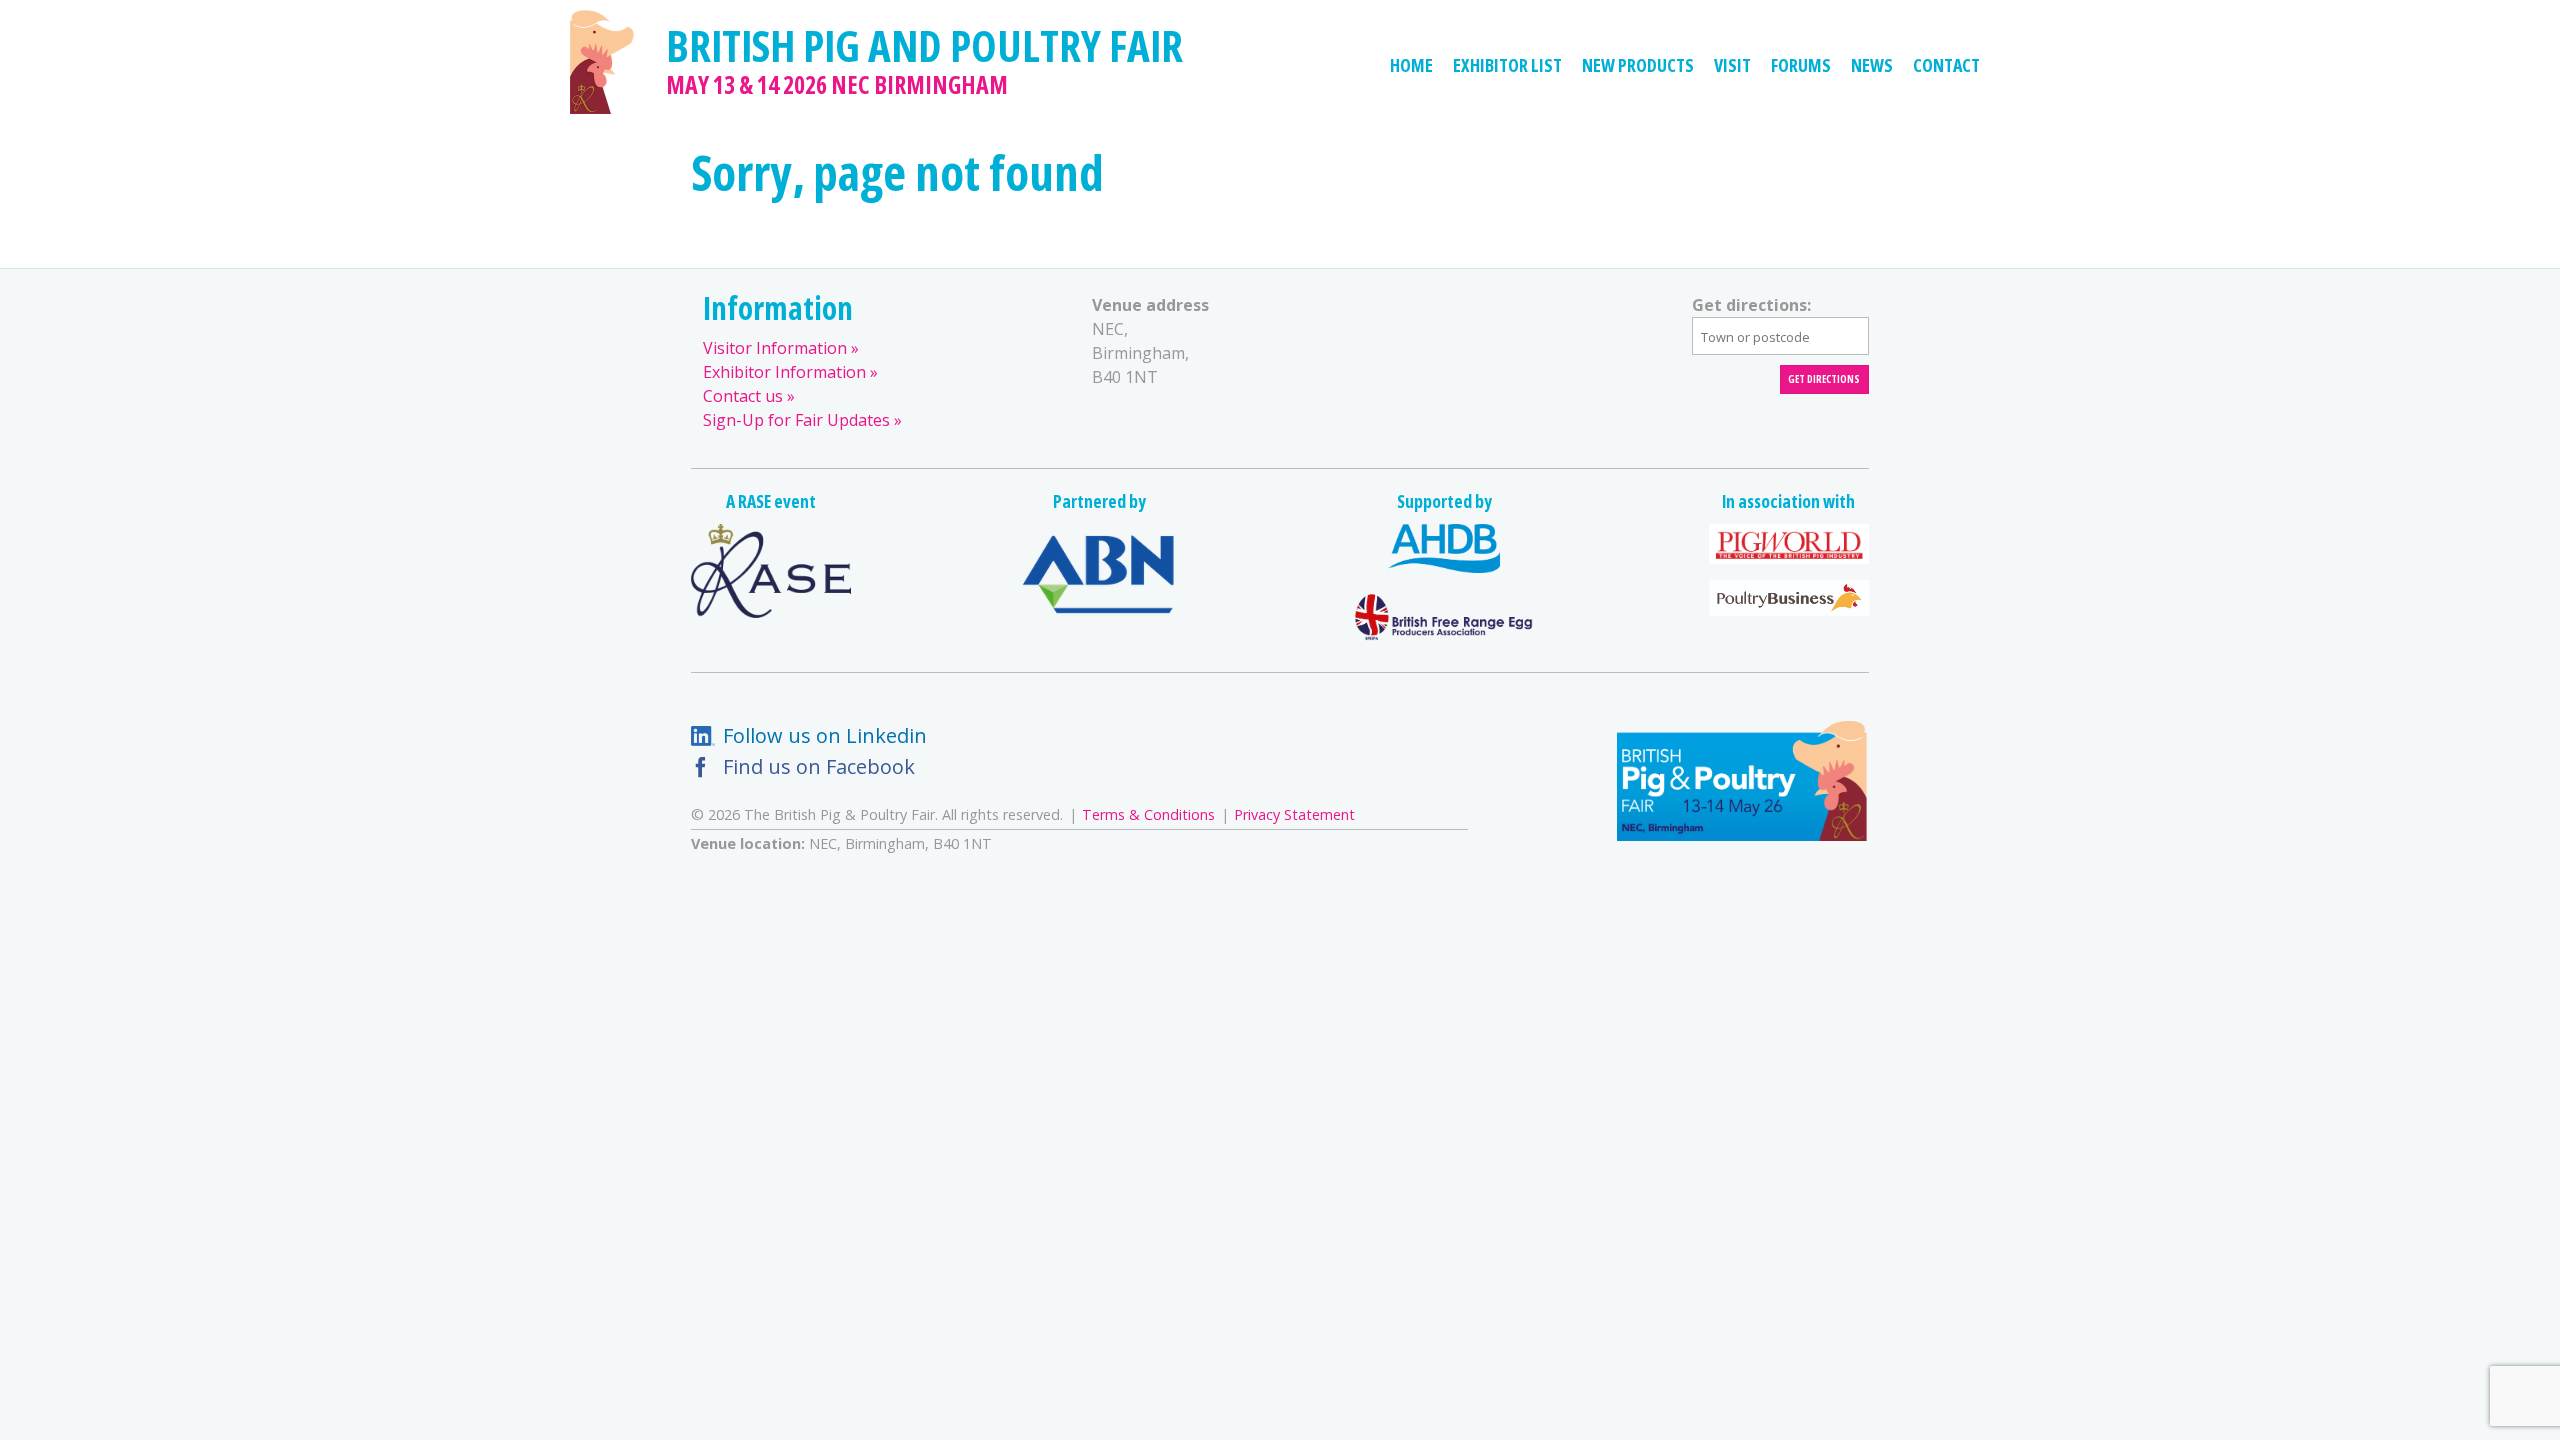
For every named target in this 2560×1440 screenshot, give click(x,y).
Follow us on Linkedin (825, 735)
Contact (1946, 65)
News (1872, 65)
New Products (1638, 65)
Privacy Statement (1294, 814)
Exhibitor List (1507, 65)
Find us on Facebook (819, 766)
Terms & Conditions (1148, 814)
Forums (1801, 65)
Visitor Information (775, 348)
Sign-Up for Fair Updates (796, 420)
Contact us (743, 396)
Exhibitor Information (784, 372)
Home (1411, 65)
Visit (1732, 65)
